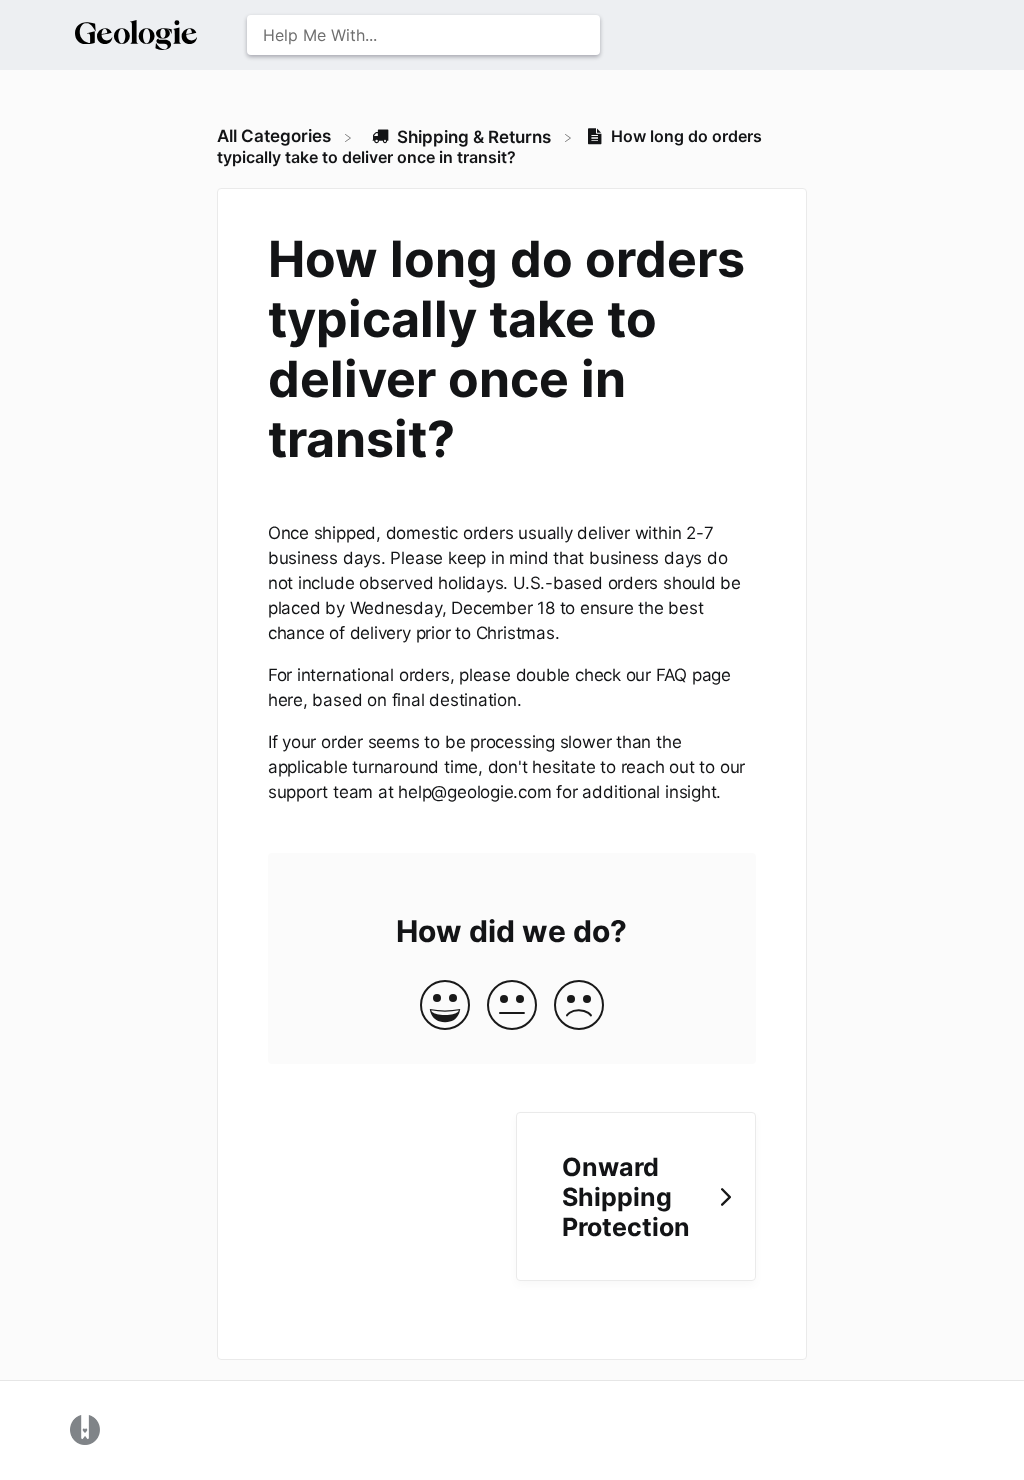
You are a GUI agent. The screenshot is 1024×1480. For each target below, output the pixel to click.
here (285, 700)
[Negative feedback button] (579, 1006)
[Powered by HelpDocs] (85, 1429)
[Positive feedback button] (445, 1006)
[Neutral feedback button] (512, 1006)
